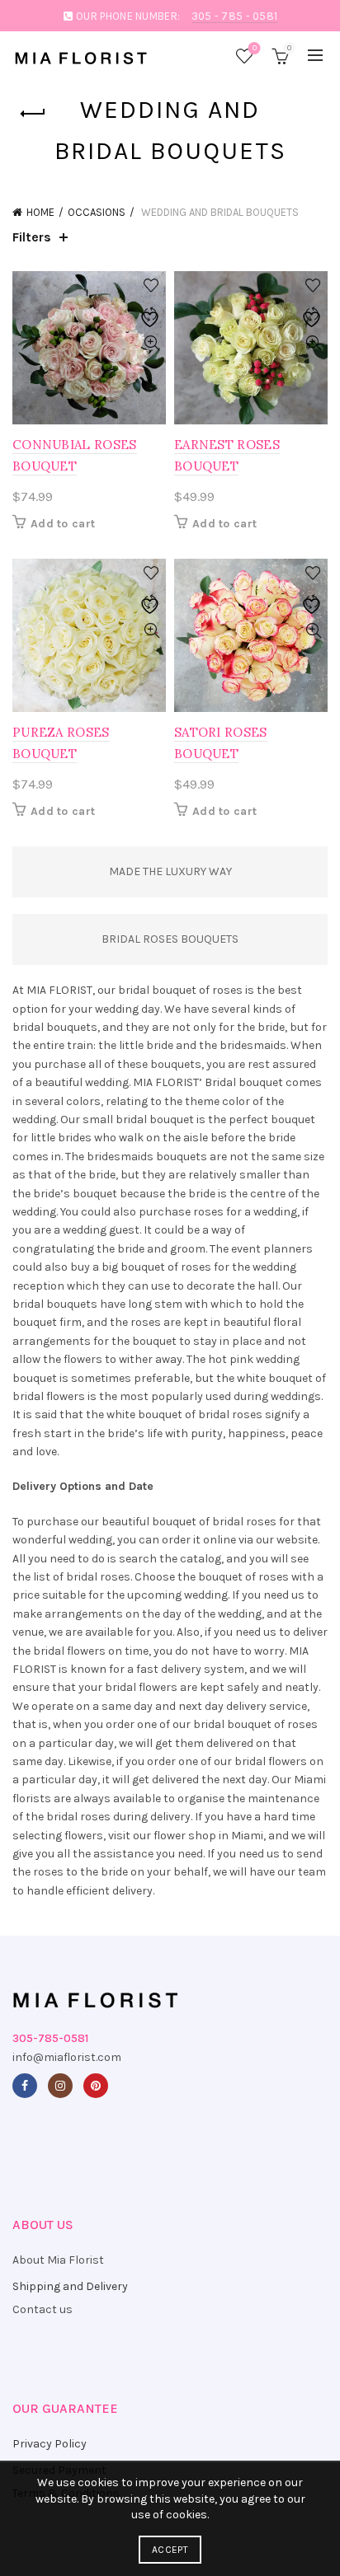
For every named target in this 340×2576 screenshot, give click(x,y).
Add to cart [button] (63, 524)
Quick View (151, 343)
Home (40, 212)
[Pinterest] (96, 2086)
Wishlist (255, 48)
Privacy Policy (50, 2444)
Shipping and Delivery (70, 2286)
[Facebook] (25, 2086)
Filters (32, 237)
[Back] (33, 114)
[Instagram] (60, 2086)
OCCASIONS (97, 212)
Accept (170, 2550)
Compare (151, 314)
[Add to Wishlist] (151, 286)
